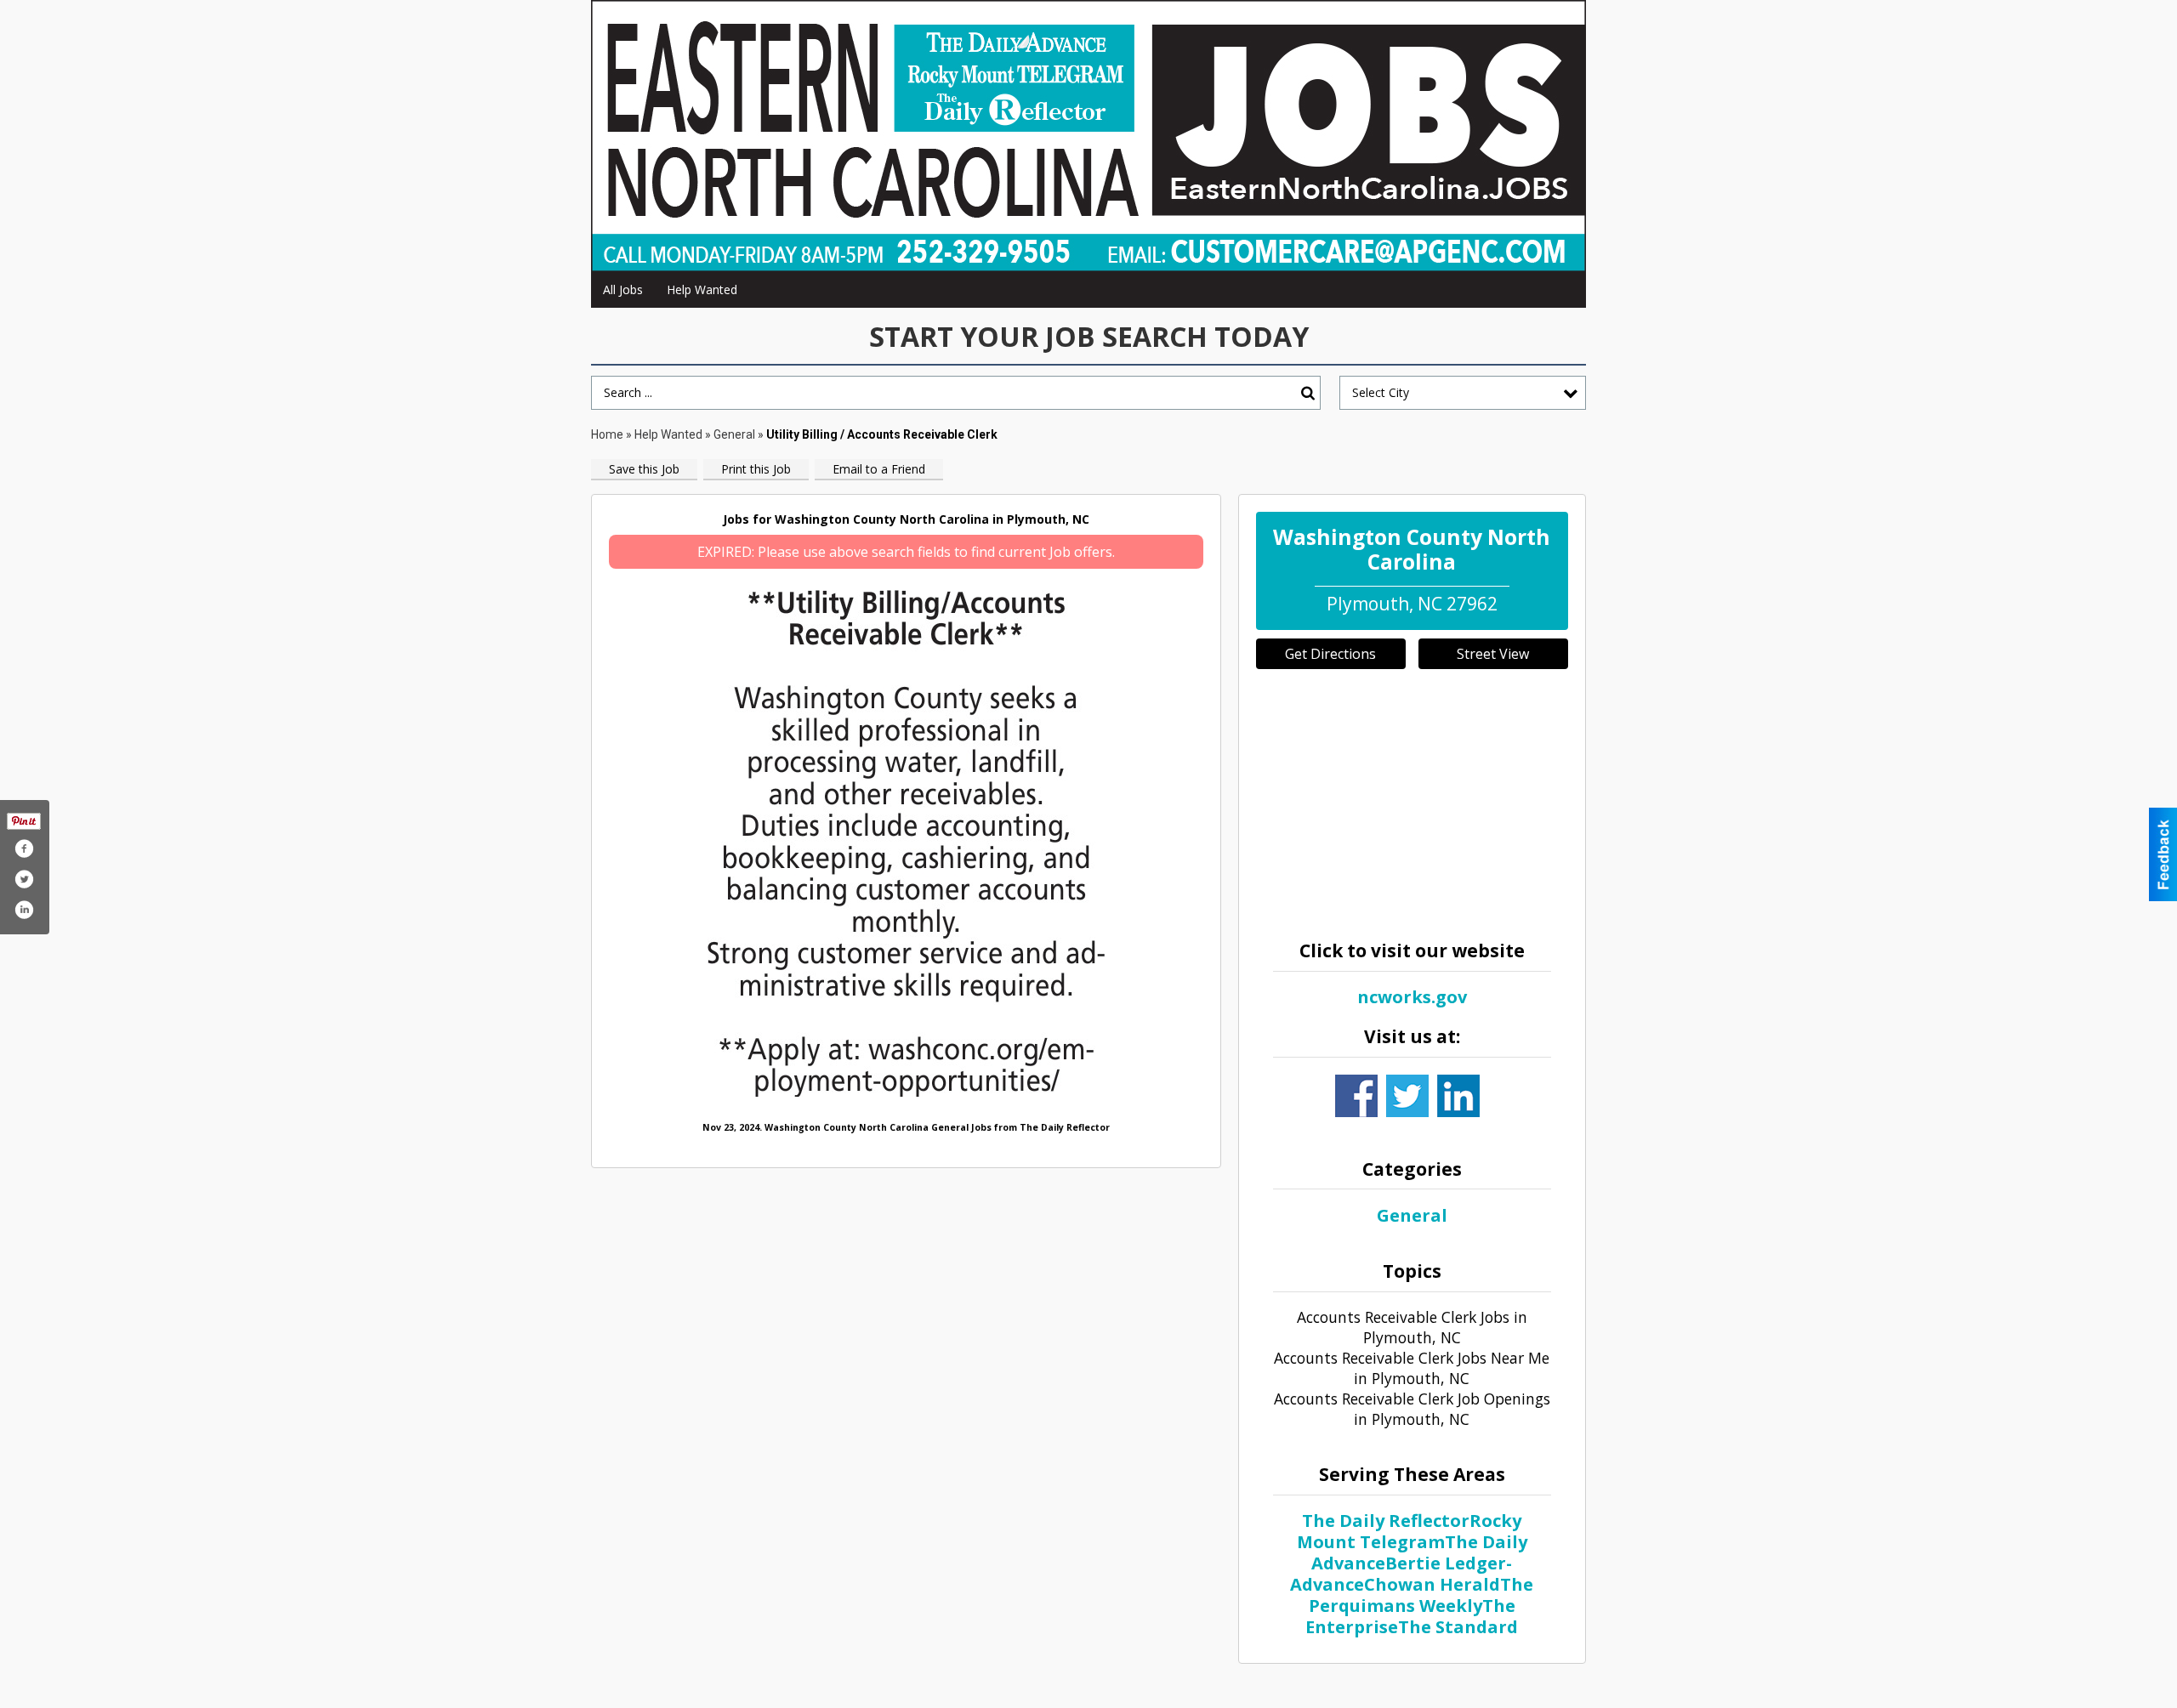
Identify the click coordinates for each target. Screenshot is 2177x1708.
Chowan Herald (1432, 1584)
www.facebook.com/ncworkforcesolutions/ (1356, 1096)
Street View (1493, 654)
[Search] (1308, 393)
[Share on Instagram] (24, 910)
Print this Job (756, 469)
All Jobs (623, 289)
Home (607, 434)
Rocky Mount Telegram (1410, 1531)
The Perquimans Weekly (1421, 1595)
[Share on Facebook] (24, 848)
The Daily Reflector (1386, 1521)
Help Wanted (702, 289)
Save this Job (644, 469)
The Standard (1458, 1627)
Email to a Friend (879, 469)
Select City (1381, 392)
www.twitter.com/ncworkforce (1407, 1096)
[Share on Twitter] (24, 879)
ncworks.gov (1412, 997)
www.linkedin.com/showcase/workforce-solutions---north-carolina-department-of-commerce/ (1458, 1096)
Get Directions (1330, 654)
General (736, 434)
